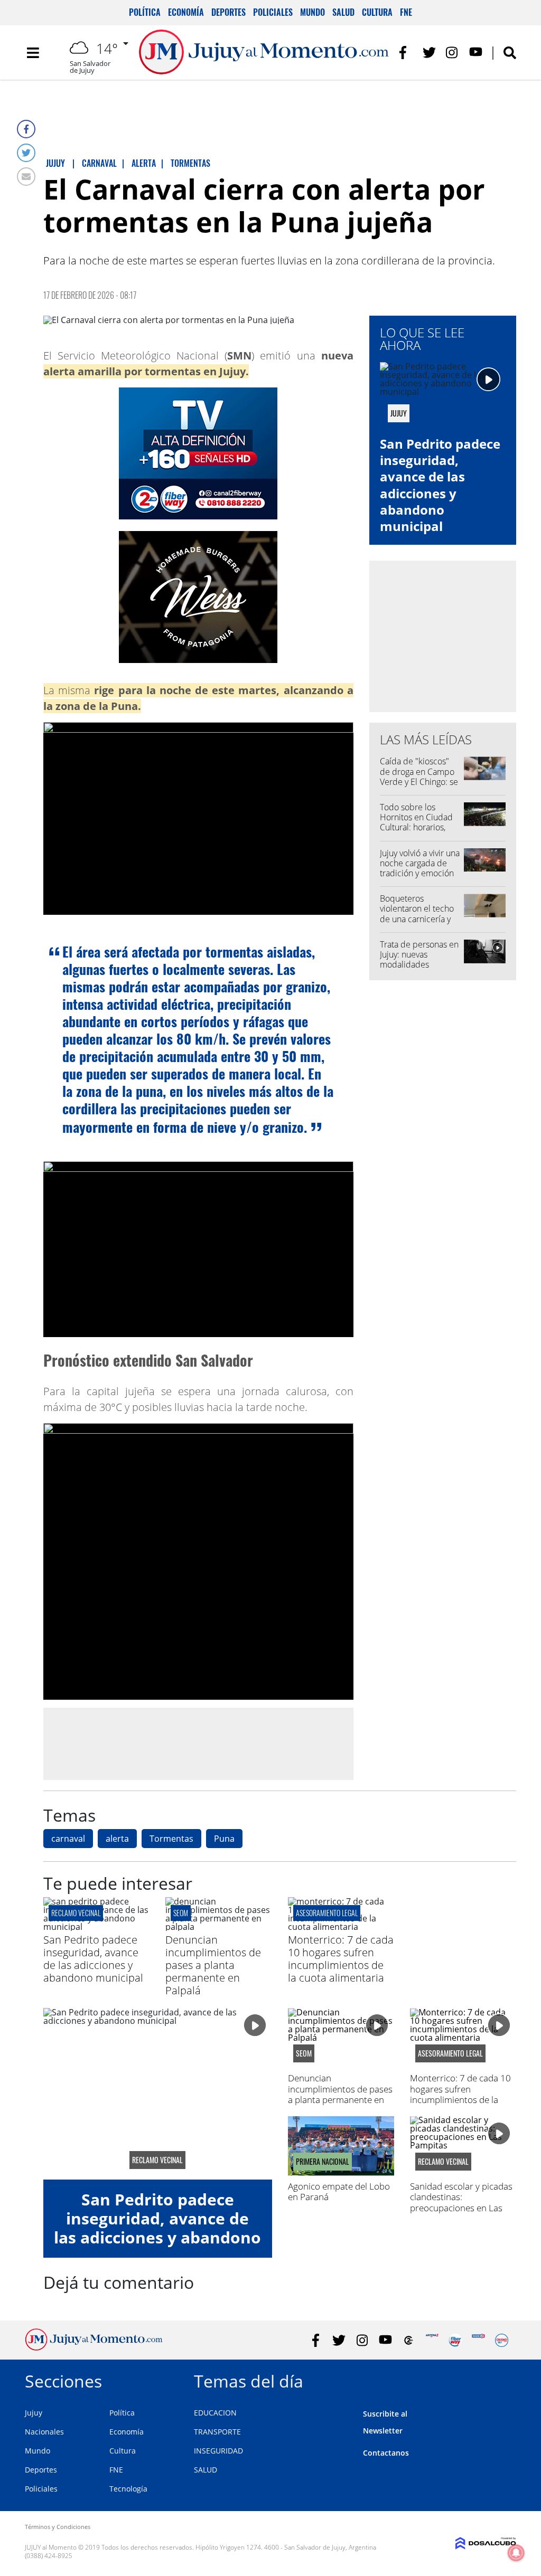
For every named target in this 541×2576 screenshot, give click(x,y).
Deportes (228, 12)
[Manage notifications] (516, 2553)
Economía (186, 12)
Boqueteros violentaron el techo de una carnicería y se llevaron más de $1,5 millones (417, 919)
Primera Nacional (323, 2162)
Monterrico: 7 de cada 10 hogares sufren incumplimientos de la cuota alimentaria (341, 1959)
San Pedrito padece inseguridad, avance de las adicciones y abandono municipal (440, 485)
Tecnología (128, 2489)
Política (145, 12)
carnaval (68, 1839)
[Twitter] (26, 153)
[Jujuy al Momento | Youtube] (476, 53)
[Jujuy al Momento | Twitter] (429, 53)
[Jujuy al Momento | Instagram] (453, 53)
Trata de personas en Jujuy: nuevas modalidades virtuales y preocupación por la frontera (419, 970)
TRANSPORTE (217, 2432)
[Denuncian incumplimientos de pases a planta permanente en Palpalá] (218, 1927)
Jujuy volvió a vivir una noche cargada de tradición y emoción (420, 863)
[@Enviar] (26, 177)
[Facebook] (26, 129)
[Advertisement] (198, 1744)
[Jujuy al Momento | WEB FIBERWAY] (455, 2340)
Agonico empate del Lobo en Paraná (339, 2191)
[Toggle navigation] (33, 53)
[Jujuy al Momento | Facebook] (406, 53)
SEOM (181, 1913)
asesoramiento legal (327, 1913)
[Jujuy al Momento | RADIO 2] (478, 2340)
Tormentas (171, 1839)
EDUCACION (215, 2413)
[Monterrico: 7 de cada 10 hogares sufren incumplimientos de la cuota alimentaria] (341, 1927)
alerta (117, 1839)
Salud (343, 12)
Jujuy (34, 2413)
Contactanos (386, 2453)
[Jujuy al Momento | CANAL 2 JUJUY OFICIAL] (409, 2340)
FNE (406, 12)
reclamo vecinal (76, 1913)
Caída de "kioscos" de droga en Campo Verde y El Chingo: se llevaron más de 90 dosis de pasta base (419, 782)
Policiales (273, 12)
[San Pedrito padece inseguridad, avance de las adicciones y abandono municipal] (96, 1927)
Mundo (313, 12)
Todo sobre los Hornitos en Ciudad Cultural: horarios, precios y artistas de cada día (417, 827)
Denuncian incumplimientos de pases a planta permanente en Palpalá (213, 1965)
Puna (224, 1839)
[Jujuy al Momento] (94, 2347)
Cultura (377, 12)
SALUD (206, 2470)
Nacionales (44, 2432)
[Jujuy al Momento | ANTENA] (432, 2340)
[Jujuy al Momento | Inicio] (504, 2379)
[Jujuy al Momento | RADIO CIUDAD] (502, 2340)
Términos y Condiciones (58, 2527)
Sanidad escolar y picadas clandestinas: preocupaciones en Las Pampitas (461, 2202)
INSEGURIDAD (218, 2451)
